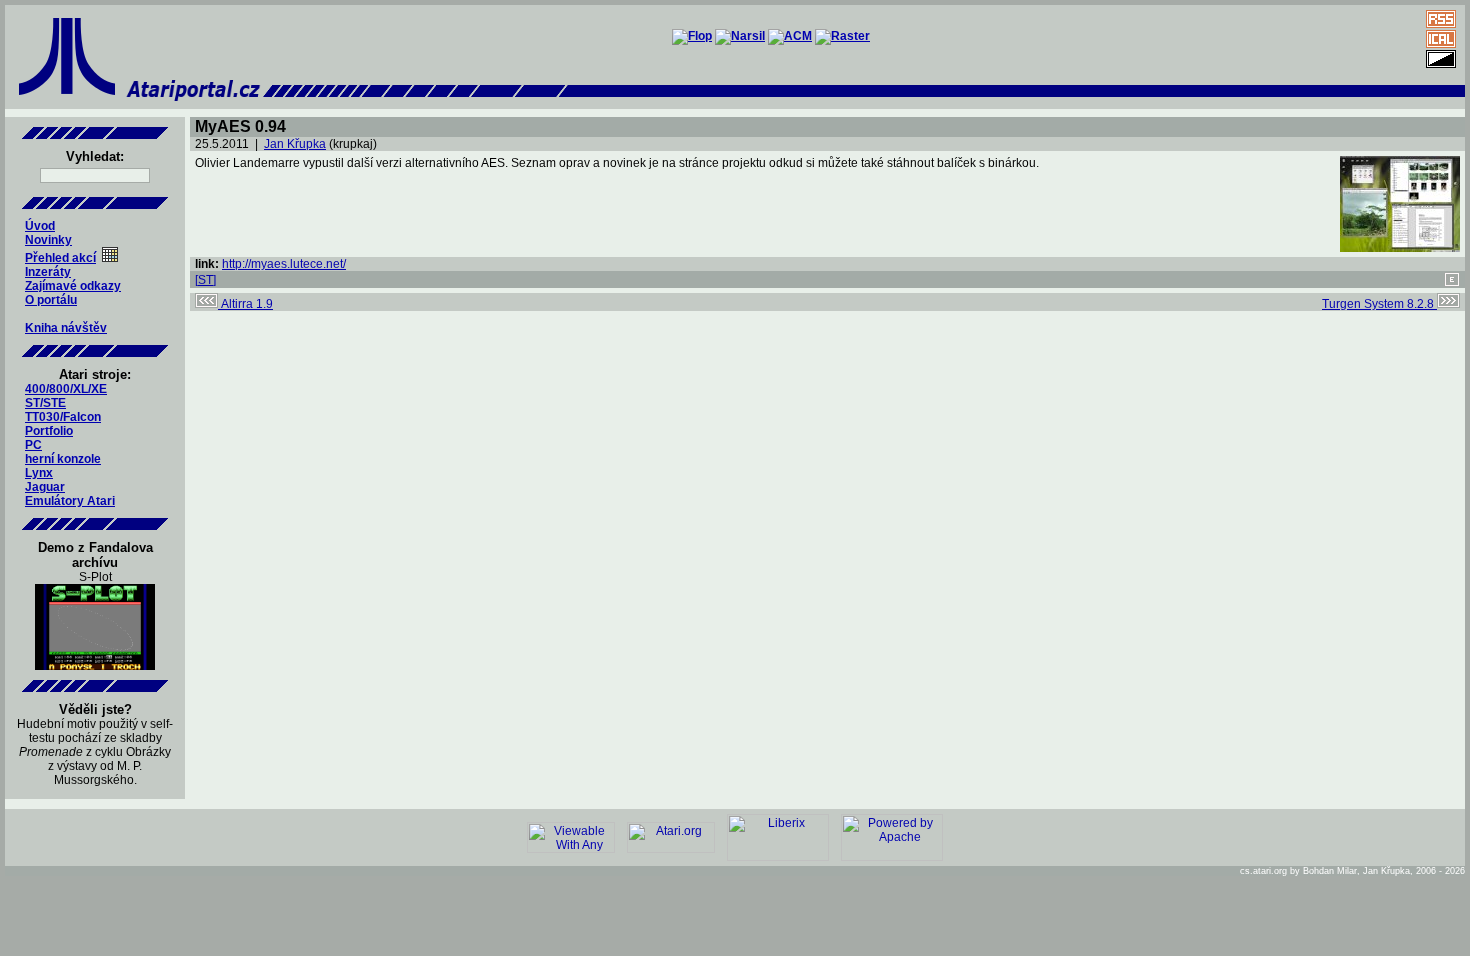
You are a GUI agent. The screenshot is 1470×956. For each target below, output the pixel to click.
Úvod (40, 226)
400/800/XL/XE (66, 389)
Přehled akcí (60, 258)
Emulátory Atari (70, 501)
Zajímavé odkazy (73, 286)
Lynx (39, 473)
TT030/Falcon (63, 417)
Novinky (48, 240)
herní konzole (63, 459)
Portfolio (49, 431)
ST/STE (45, 403)
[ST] (205, 280)
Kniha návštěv (66, 328)
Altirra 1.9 (245, 304)
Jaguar (45, 487)
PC (33, 445)
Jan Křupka (295, 144)
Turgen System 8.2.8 (1379, 304)
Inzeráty (48, 272)
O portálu (51, 300)
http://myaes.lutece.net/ (284, 264)
